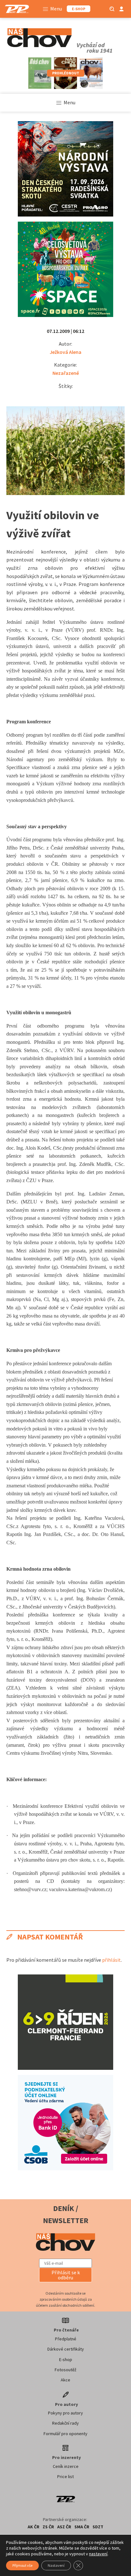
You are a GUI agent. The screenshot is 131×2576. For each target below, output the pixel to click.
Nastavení (56, 2565)
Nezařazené (66, 373)
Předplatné (66, 2339)
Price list (65, 2476)
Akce (65, 2380)
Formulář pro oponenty (65, 2434)
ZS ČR (48, 2527)
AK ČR (34, 2527)
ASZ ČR (64, 2527)
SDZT (98, 2527)
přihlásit (111, 1960)
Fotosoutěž (65, 2370)
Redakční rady (65, 2423)
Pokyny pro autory (65, 2413)
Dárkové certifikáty (66, 2349)
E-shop (66, 2359)
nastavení (98, 2554)
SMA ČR (82, 2527)
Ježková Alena (65, 352)
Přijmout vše (22, 2565)
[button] (65, 2275)
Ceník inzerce (66, 2466)
